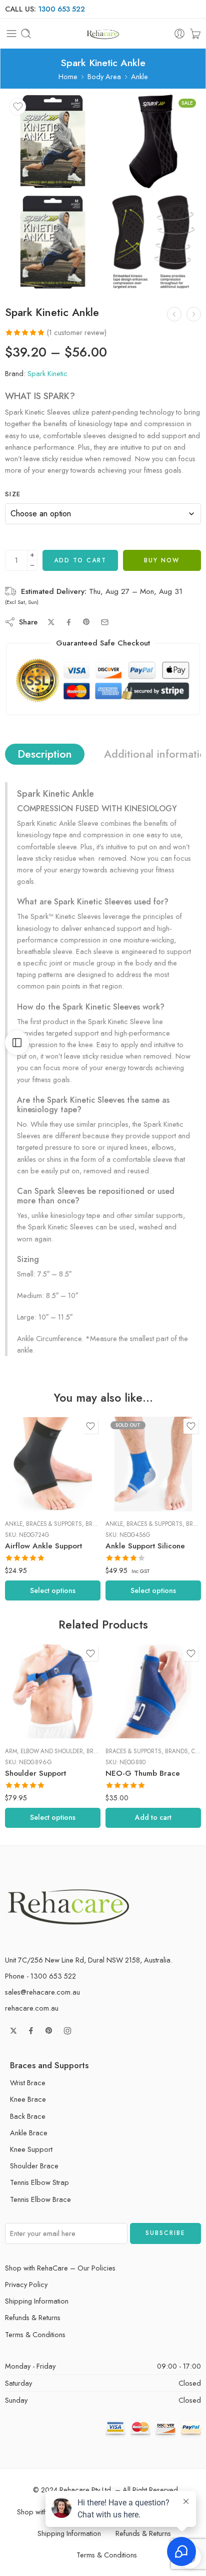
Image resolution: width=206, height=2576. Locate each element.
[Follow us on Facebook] (31, 2031)
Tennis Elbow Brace (40, 2199)
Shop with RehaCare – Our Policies (60, 2268)
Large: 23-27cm (133, 1452)
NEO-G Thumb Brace (143, 1773)
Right (32, 1710)
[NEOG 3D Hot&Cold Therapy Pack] (194, 314)
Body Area (104, 76)
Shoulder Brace (34, 2166)
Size (13, 494)
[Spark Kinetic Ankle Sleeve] (153, 141)
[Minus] (32, 566)
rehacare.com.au (32, 2008)
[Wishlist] (18, 107)
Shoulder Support (35, 1773)
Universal (32, 1725)
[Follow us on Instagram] (67, 2031)
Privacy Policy (26, 2284)
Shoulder (18, 1681)
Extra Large (32, 1452)
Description (45, 754)
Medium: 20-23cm (133, 1467)
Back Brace (28, 2116)
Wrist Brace (28, 2082)
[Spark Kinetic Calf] (174, 314)
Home (68, 76)
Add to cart (80, 560)
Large (32, 1467)
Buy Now (162, 560)
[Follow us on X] (13, 2031)
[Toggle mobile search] (26, 34)
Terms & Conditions (35, 2334)
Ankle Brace (29, 2133)
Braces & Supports (54, 1524)
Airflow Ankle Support (43, 1546)
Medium (32, 1482)
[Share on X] (51, 622)
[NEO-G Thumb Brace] (153, 1691)
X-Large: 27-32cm (133, 1497)
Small (32, 1497)
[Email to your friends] (105, 622)
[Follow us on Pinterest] (49, 2031)
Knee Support (31, 2149)
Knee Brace (28, 2099)
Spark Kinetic (47, 373)
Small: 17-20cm (133, 1482)
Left (32, 1694)
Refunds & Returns (33, 2317)
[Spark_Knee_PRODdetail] (153, 242)
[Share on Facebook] (69, 622)
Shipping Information (37, 2301)
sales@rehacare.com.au (42, 1992)
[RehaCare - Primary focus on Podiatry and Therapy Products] (103, 34)
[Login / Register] (179, 34)
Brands (97, 1524)
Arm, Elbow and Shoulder (44, 1751)
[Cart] (195, 34)
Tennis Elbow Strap (39, 2182)
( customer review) (77, 332)
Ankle (139, 76)
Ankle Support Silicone (145, 1546)
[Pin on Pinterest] (86, 622)
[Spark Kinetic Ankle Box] (53, 141)
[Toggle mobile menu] (11, 34)
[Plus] (32, 555)
